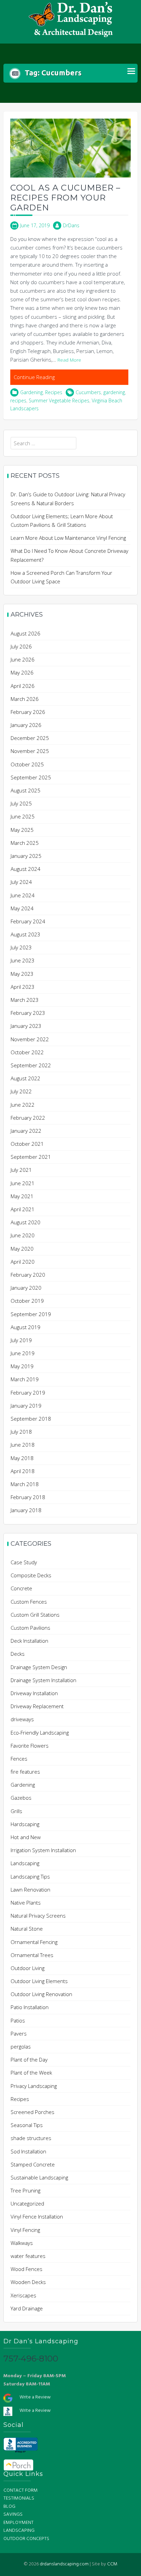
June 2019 (23, 1353)
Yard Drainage (27, 2308)
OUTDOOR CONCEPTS (26, 2539)
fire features (25, 1772)
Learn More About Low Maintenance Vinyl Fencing (68, 538)
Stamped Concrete (33, 2164)
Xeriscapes (23, 2295)
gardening (114, 392)
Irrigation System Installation (43, 1850)
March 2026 (25, 699)
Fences (19, 1759)
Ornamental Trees (32, 1955)
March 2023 (25, 1000)
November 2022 (30, 1039)
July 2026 (21, 646)
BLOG (9, 2507)
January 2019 (26, 1406)
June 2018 (23, 1445)
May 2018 (22, 1458)
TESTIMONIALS (19, 2498)
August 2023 (25, 934)
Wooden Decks (28, 2282)
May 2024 (22, 908)
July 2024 (21, 882)
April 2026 (23, 686)
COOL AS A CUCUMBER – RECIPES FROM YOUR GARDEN (65, 198)
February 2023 (28, 1013)
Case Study (24, 1562)
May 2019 (22, 1366)
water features (28, 2256)
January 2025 (26, 856)
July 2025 (21, 803)
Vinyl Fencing (25, 2230)
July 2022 (21, 1091)
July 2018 (21, 1432)
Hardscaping (25, 1824)
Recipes (54, 392)
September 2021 (31, 1157)
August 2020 (25, 1222)
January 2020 (26, 1288)
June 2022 (23, 1105)
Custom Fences (29, 1602)
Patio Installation (30, 2007)
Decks (18, 1654)
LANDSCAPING (19, 2531)
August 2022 (25, 1078)
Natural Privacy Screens (38, 1916)
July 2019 (21, 1340)
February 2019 (28, 1393)
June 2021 (23, 1183)
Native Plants (26, 1903)
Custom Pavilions (30, 1628)
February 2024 (28, 921)
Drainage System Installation (43, 1680)
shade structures (31, 2138)
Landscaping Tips (30, 1876)
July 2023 (21, 947)
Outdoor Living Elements (39, 1981)
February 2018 (28, 1497)
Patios (18, 2020)
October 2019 (27, 1301)
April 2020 (23, 1262)
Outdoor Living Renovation (41, 1994)
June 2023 (23, 960)
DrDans (71, 225)
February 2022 (28, 1118)
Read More (69, 360)
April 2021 (23, 1209)
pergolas (21, 2046)
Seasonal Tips (27, 2125)
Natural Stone (27, 1929)
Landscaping (25, 1863)
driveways (22, 1719)
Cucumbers (88, 392)
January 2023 (26, 1026)
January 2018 (26, 1510)
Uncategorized (27, 2203)
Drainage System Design (39, 1667)
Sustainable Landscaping (39, 2177)
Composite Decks (31, 1575)
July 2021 (21, 1170)
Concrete (21, 1588)
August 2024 (25, 869)
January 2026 (26, 725)
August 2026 (25, 633)
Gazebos (21, 1798)
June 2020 (23, 1235)
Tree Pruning (25, 2190)
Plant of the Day (29, 2059)
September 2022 (31, 1065)
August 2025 (25, 790)
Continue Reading (34, 377)
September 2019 (31, 1314)
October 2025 (27, 764)
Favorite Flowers (30, 1746)
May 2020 (22, 1249)
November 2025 (30, 751)
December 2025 (30, 738)
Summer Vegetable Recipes (59, 400)
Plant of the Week (31, 2073)
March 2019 (25, 1379)
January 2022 (26, 1131)
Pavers (19, 2033)
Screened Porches (33, 2112)
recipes (18, 400)
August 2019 (25, 1327)
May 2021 (22, 1196)
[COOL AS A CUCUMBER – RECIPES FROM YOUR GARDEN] (70, 147)
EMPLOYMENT (18, 2523)
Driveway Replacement (37, 1706)
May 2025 (22, 830)
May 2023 (22, 974)
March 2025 (25, 843)
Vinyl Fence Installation (37, 2216)
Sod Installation (28, 2151)
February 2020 (28, 1275)
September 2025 (31, 777)
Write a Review (35, 2397)
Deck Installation (29, 1641)
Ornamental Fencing (34, 1942)
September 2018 (31, 1419)
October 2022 (27, 1052)
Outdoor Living (28, 1968)
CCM (112, 2564)
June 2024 (23, 895)
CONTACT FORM (21, 2490)
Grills (16, 1811)
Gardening (31, 392)
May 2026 (22, 672)
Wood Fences (27, 2269)
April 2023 (23, 987)
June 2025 (23, 816)
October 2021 (27, 1144)
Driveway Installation (34, 1693)
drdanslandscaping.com (64, 2564)
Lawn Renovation (30, 1890)
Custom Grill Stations (35, 1615)
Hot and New (26, 1837)
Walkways (22, 2243)
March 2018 (25, 1484)
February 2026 (28, 712)
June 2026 (23, 659)
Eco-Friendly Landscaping (40, 1733)
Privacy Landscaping (34, 2086)
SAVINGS (13, 2514)
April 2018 (23, 1471)
